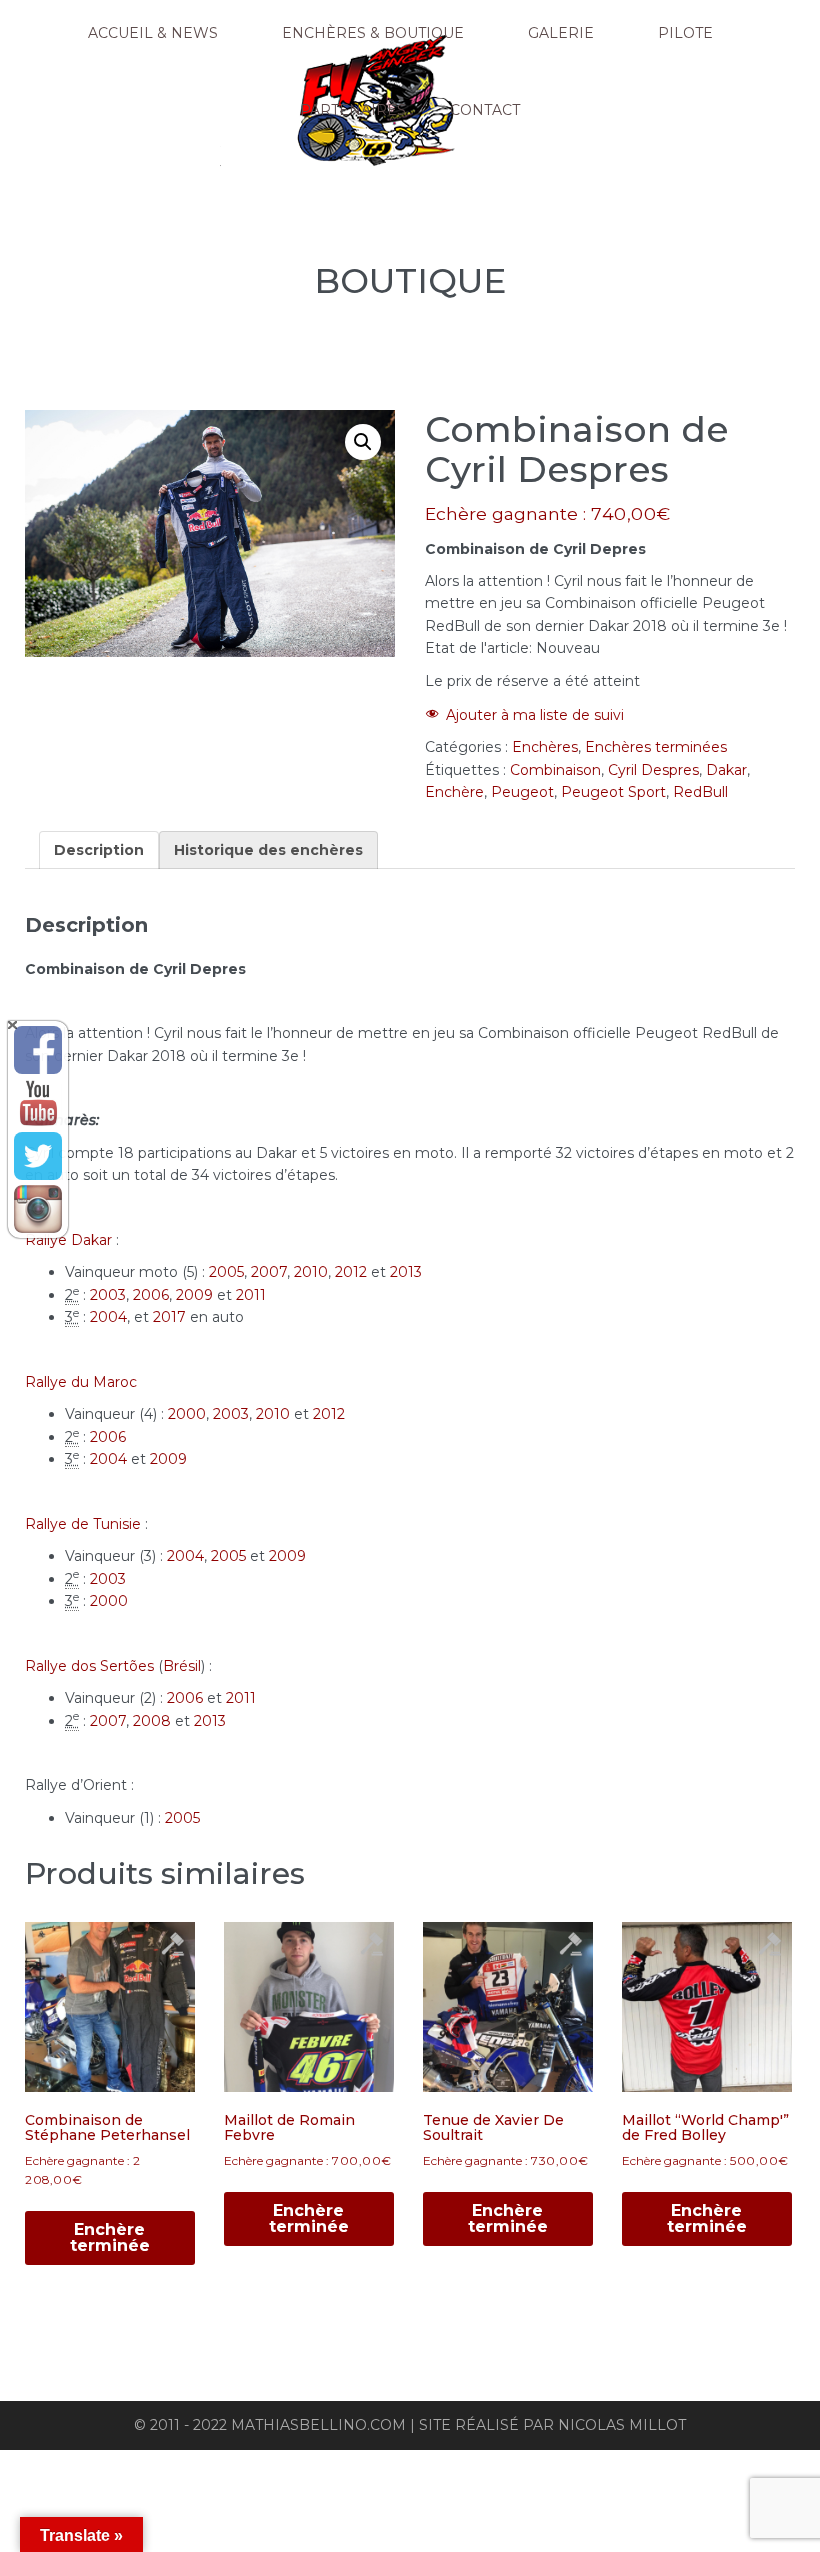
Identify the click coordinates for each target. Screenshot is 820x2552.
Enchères (545, 747)
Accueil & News (153, 33)
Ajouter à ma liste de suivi (535, 715)
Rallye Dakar (68, 1240)
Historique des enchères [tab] (268, 850)
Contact (485, 110)
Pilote (685, 33)
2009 (194, 1295)
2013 (406, 1272)
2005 (226, 1272)
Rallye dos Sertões (89, 1666)
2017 (169, 1317)
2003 (108, 1295)
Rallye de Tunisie (83, 1524)
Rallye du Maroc (81, 1382)
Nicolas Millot (622, 2425)
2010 (311, 1272)
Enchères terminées (656, 747)
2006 (151, 1295)
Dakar (726, 770)
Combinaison (555, 770)
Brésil (182, 1666)
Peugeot (522, 792)
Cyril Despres (653, 770)
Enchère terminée (110, 2237)
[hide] (12, 1025)
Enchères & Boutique (373, 33)
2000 (187, 1414)
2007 (269, 1272)
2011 (251, 1295)
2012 (351, 1272)
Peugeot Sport (613, 792)
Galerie (561, 33)
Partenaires (353, 110)
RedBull (700, 792)
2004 (108, 1317)
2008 (152, 1721)
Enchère (454, 792)
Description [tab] (99, 850)
